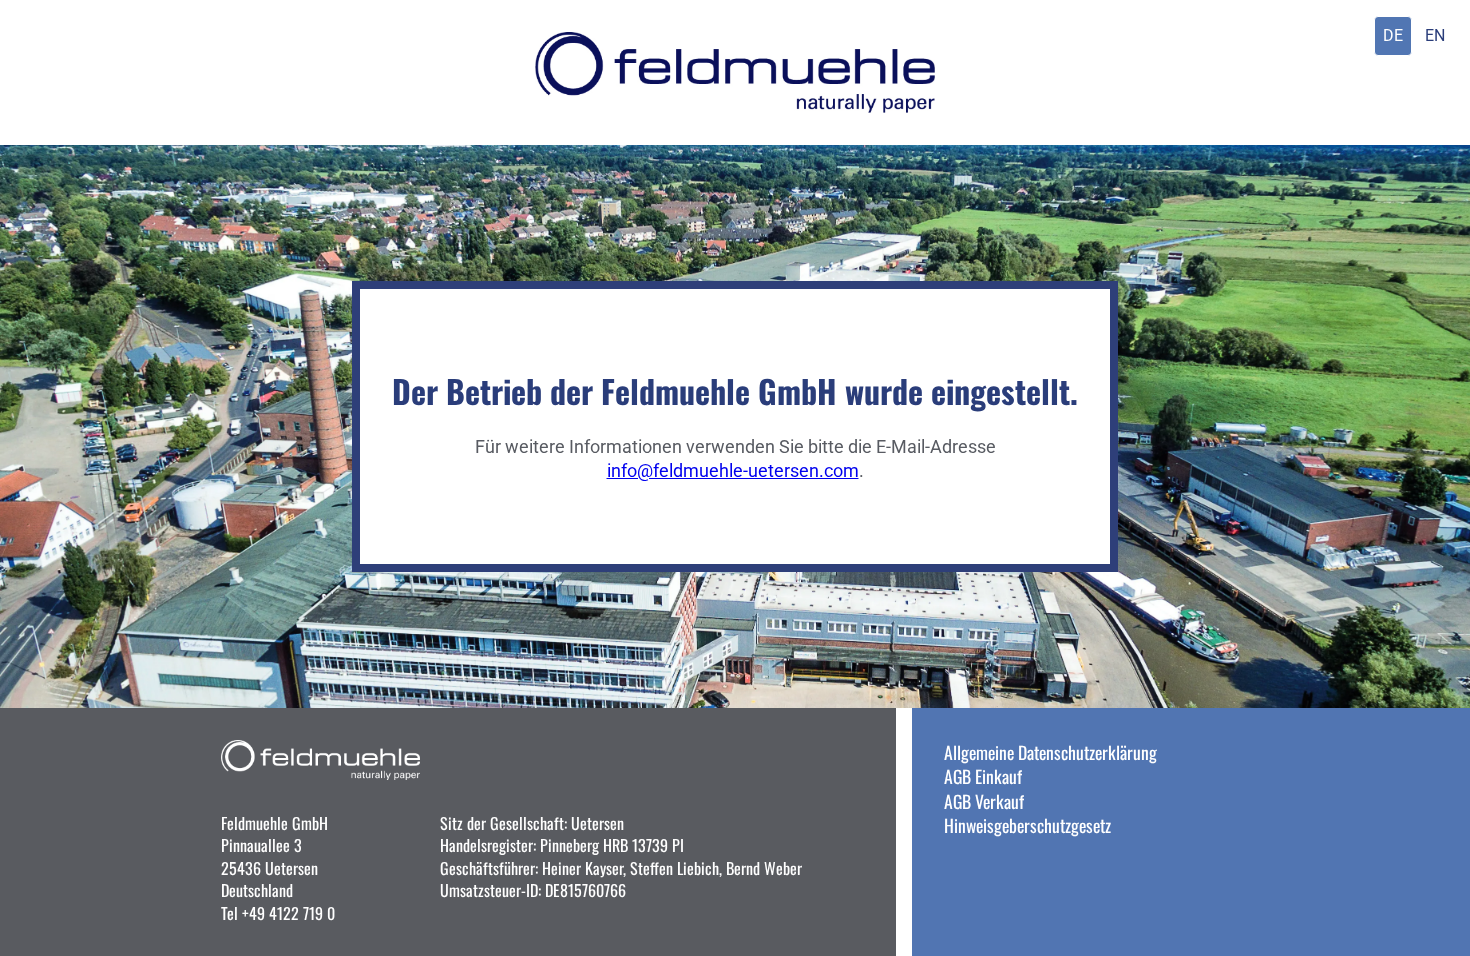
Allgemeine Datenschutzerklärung (1050, 752)
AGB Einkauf (983, 776)
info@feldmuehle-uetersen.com (733, 471)
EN (1435, 35)
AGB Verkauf (984, 801)
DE (1393, 35)
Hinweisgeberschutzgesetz (1027, 825)
